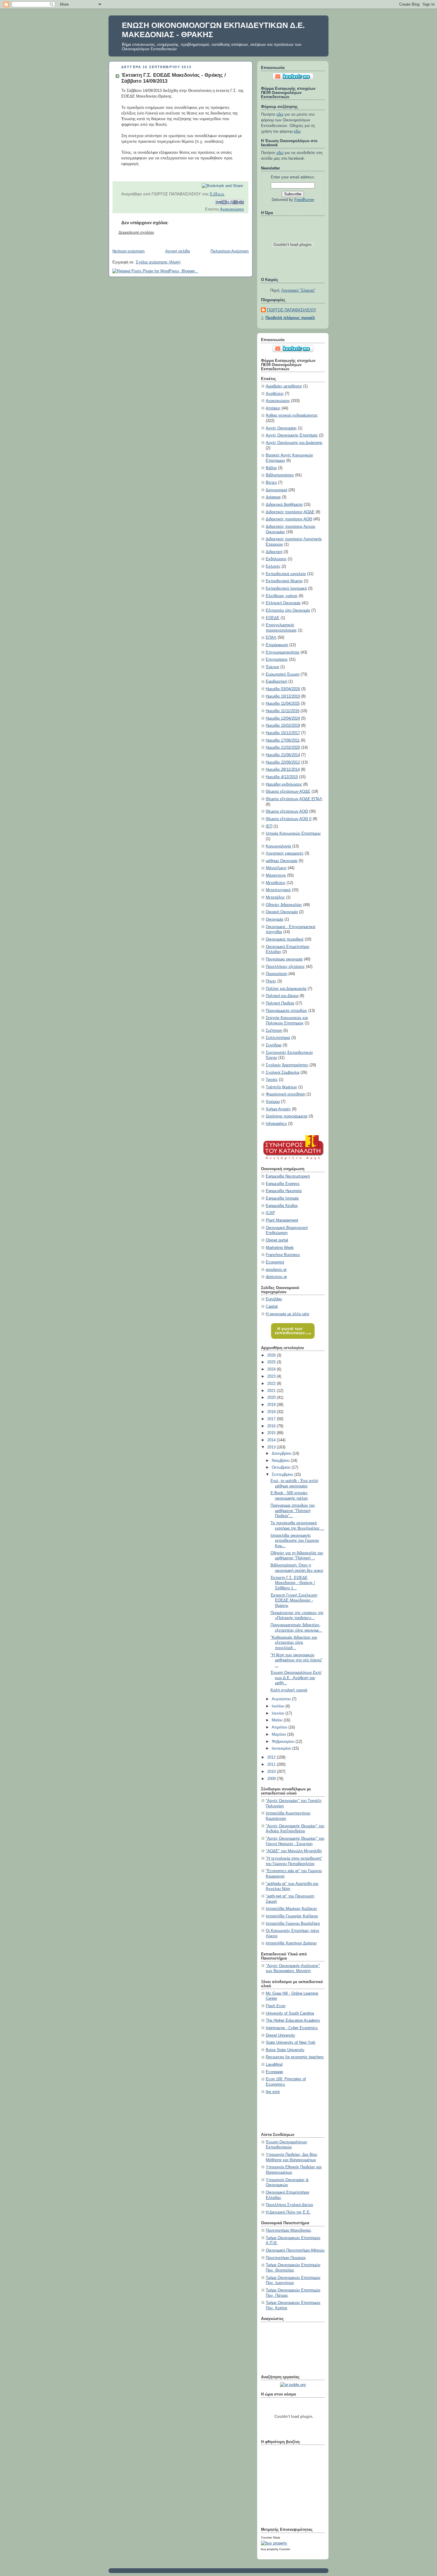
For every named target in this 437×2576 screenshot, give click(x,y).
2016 (272, 1426)
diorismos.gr (276, 1277)
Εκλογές (273, 566)
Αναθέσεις (275, 394)
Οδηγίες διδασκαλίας (284, 905)
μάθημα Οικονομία (282, 861)
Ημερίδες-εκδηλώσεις (284, 784)
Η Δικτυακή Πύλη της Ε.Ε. (288, 2212)
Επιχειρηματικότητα (283, 652)
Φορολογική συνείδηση (286, 1094)
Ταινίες (272, 1080)
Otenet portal (277, 1240)
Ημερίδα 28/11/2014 (283, 770)
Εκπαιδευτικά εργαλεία (286, 574)
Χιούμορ (273, 1102)
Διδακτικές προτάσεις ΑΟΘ (289, 519)
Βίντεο (271, 483)
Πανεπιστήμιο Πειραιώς (286, 2258)
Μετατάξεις (275, 897)
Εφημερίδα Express (283, 1184)
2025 (272, 1362)
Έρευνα (272, 667)
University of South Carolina (290, 2013)
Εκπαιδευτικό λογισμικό (286, 588)
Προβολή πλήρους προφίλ (290, 318)
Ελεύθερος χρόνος (282, 596)
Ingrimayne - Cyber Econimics (292, 2028)
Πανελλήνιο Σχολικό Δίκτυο (289, 2205)
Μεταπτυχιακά (278, 890)
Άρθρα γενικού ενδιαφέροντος (292, 415)
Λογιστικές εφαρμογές (285, 853)
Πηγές (271, 981)
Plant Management (282, 1220)
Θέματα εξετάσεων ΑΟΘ (287, 811)
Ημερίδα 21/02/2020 (283, 748)
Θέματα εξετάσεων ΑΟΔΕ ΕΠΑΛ (294, 799)
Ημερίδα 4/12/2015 (282, 777)
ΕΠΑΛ (271, 638)
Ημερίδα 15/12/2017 (283, 733)
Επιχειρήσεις (277, 660)
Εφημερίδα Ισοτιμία (282, 1198)
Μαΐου (278, 1720)
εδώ (280, 114)
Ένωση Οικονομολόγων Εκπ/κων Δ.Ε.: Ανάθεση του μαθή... (296, 1678)
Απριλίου (280, 1727)
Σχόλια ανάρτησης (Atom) (158, 262)
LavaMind (274, 2065)
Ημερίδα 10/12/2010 (283, 696)
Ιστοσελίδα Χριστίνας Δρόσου (291, 1943)
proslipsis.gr (276, 1270)
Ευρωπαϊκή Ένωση (283, 674)
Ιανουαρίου (282, 1748)
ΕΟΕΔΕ (273, 618)
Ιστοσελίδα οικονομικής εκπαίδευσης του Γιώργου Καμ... (295, 1541)
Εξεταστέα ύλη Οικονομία (288, 610)
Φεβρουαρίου (284, 1742)
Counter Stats (271, 2537)
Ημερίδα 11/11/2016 (283, 711)
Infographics (276, 1124)
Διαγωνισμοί (276, 490)
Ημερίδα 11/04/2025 (283, 704)
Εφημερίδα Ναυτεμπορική (288, 1176)
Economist (275, 1262)
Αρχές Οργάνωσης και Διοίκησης (294, 443)
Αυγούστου (282, 1699)
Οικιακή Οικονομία (282, 912)
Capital (272, 1307)
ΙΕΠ (269, 826)
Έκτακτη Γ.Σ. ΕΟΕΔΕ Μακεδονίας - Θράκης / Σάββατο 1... (293, 1583)
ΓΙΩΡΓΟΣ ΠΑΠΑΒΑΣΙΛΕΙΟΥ (292, 310)
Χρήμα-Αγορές (278, 1109)
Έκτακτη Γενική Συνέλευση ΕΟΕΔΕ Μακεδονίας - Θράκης (294, 1601)
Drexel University (280, 2035)
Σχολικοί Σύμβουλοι (283, 1073)
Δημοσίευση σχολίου (136, 233)
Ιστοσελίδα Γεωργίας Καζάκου (292, 1916)
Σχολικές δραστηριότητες (287, 1065)
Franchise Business (283, 1255)
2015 (272, 1433)
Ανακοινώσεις (232, 209)
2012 (272, 1757)
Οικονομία (275, 919)
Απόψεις (273, 408)
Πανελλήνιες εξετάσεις (285, 967)
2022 (272, 1384)
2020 (272, 1398)
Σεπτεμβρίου (283, 1475)
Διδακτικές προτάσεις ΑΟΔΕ (290, 512)
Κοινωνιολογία (278, 846)
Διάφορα (273, 497)
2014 (272, 1440)
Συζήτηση (274, 1031)
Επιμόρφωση (277, 645)
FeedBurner (304, 200)
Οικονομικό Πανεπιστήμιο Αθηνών (295, 2250)
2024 (272, 1369)
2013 (272, 1447)
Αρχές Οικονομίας (281, 428)
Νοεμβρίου (281, 1461)
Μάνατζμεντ (276, 868)
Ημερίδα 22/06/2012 (283, 762)
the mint (273, 2092)
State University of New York (291, 2043)
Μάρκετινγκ (276, 875)
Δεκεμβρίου (282, 1453)
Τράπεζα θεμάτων (281, 1087)
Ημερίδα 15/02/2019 (283, 726)
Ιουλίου (279, 1706)
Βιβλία (271, 468)
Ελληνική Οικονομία (283, 603)
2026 (272, 1355)
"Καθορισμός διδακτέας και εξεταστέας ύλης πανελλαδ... (294, 1643)
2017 (272, 1419)
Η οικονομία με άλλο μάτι (287, 1314)
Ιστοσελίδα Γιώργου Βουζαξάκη (293, 1924)
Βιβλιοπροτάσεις (280, 475)
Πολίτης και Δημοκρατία (286, 989)
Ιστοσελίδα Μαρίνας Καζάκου (291, 1909)
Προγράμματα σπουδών (286, 1011)
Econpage (274, 2072)
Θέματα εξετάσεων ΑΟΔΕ (288, 792)
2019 (272, 1405)
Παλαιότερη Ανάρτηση (229, 251)
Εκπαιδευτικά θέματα (284, 581)
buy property (270, 2549)
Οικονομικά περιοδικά (285, 939)
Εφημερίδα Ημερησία (284, 1191)
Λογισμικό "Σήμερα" (298, 291)
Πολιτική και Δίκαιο (282, 996)
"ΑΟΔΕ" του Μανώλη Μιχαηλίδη (294, 1851)
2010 (272, 1772)
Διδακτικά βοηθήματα (284, 505)
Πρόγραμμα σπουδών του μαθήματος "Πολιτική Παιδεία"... (293, 1511)
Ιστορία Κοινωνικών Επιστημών (293, 833)
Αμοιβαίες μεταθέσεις (284, 386)
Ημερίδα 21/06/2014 (283, 755)
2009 (272, 1779)
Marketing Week (280, 1248)
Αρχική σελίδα (178, 251)
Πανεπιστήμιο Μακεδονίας (289, 2230)
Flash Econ (276, 2006)
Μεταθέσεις (276, 883)
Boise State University (285, 2050)
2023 (272, 1376)
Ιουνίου (279, 1713)
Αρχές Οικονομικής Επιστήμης (292, 435)
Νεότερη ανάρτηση (128, 251)
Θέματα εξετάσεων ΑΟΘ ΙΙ (289, 819)
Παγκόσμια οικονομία (284, 959)
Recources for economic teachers (295, 2057)
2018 (272, 1412)
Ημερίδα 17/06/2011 (283, 740)
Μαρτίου (279, 1734)
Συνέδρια (274, 1045)
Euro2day (274, 1299)
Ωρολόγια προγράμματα (287, 1116)
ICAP (270, 1213)
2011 (272, 1765)
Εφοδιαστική (276, 682)
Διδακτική (274, 552)
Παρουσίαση (276, 974)
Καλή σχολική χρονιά (289, 1690)
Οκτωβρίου (282, 1467)
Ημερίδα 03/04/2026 (283, 689)
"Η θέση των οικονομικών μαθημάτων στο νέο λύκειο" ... (297, 1660)
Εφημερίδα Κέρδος (282, 1206)
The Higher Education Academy (293, 2021)
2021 (272, 1391)
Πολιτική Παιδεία (280, 1003)
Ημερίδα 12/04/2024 (283, 718)
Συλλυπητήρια (278, 1038)
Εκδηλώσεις (276, 559)
